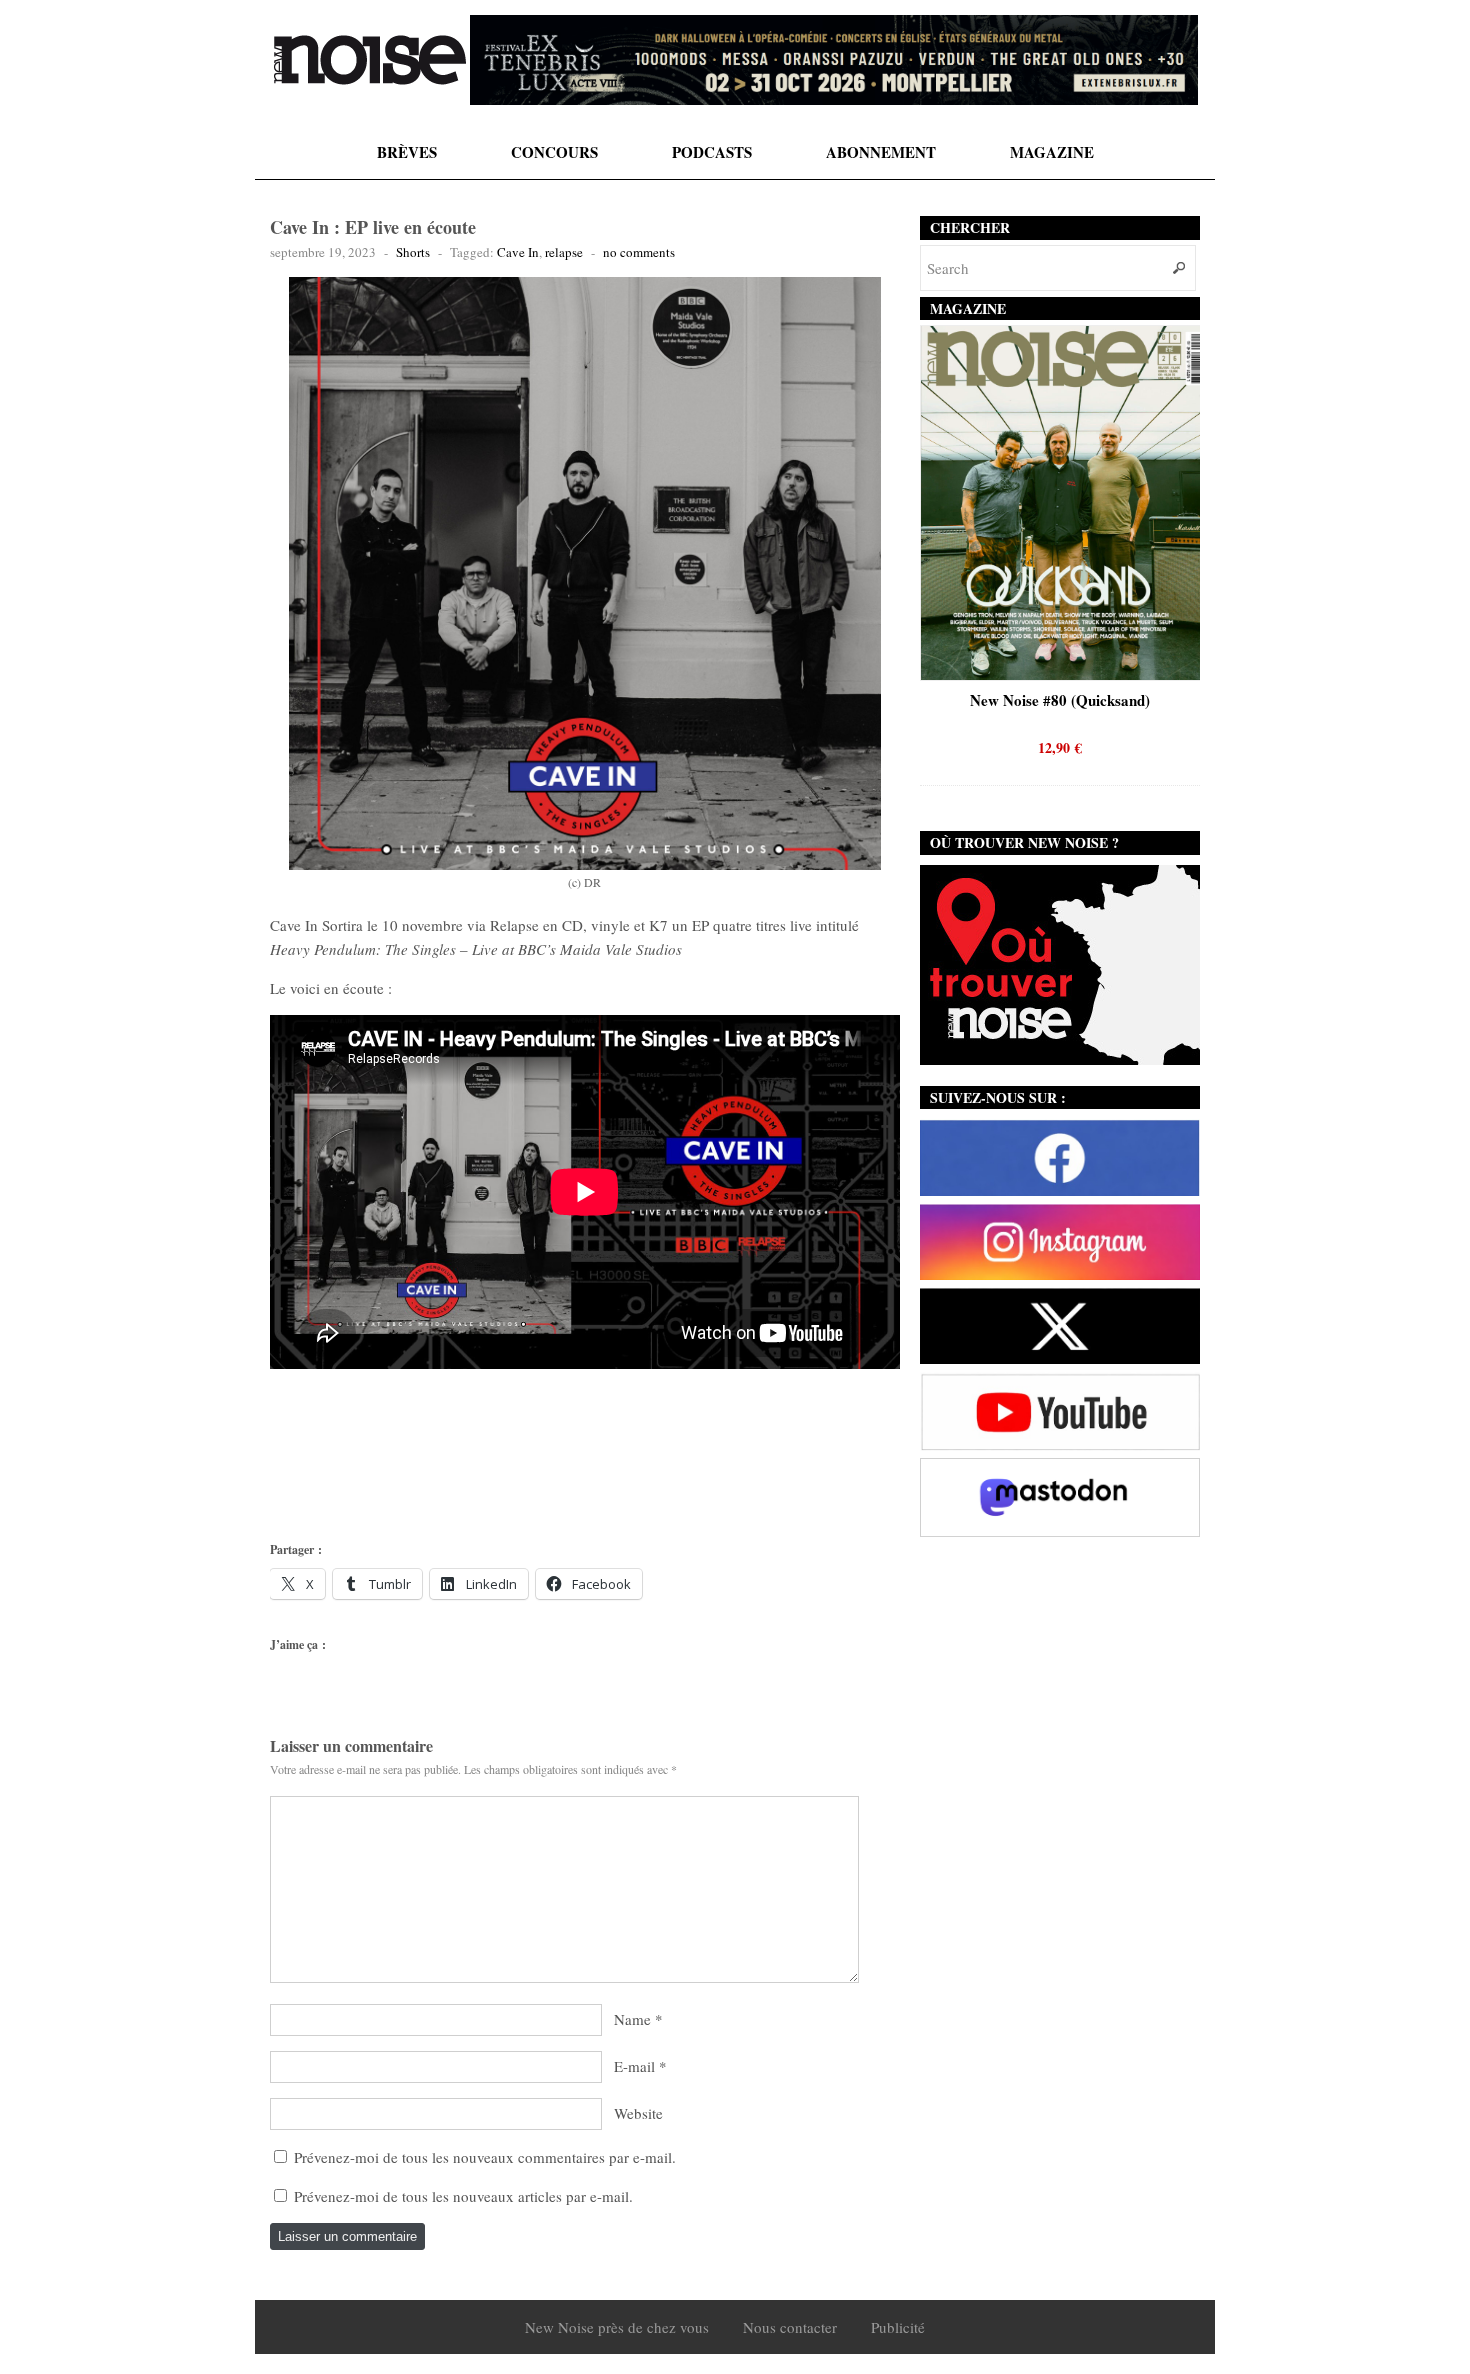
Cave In (518, 252)
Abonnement (881, 152)
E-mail (634, 2066)
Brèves (407, 152)
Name (632, 2019)
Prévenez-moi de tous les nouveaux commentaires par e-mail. (485, 2157)
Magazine (1052, 152)
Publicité (898, 2327)
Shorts (413, 252)
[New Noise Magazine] (370, 60)
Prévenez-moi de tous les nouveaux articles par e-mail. (463, 2196)
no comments (639, 252)
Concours (554, 152)
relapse (564, 252)
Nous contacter (790, 2327)
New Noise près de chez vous (617, 2327)
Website (638, 2113)
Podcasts (712, 152)
